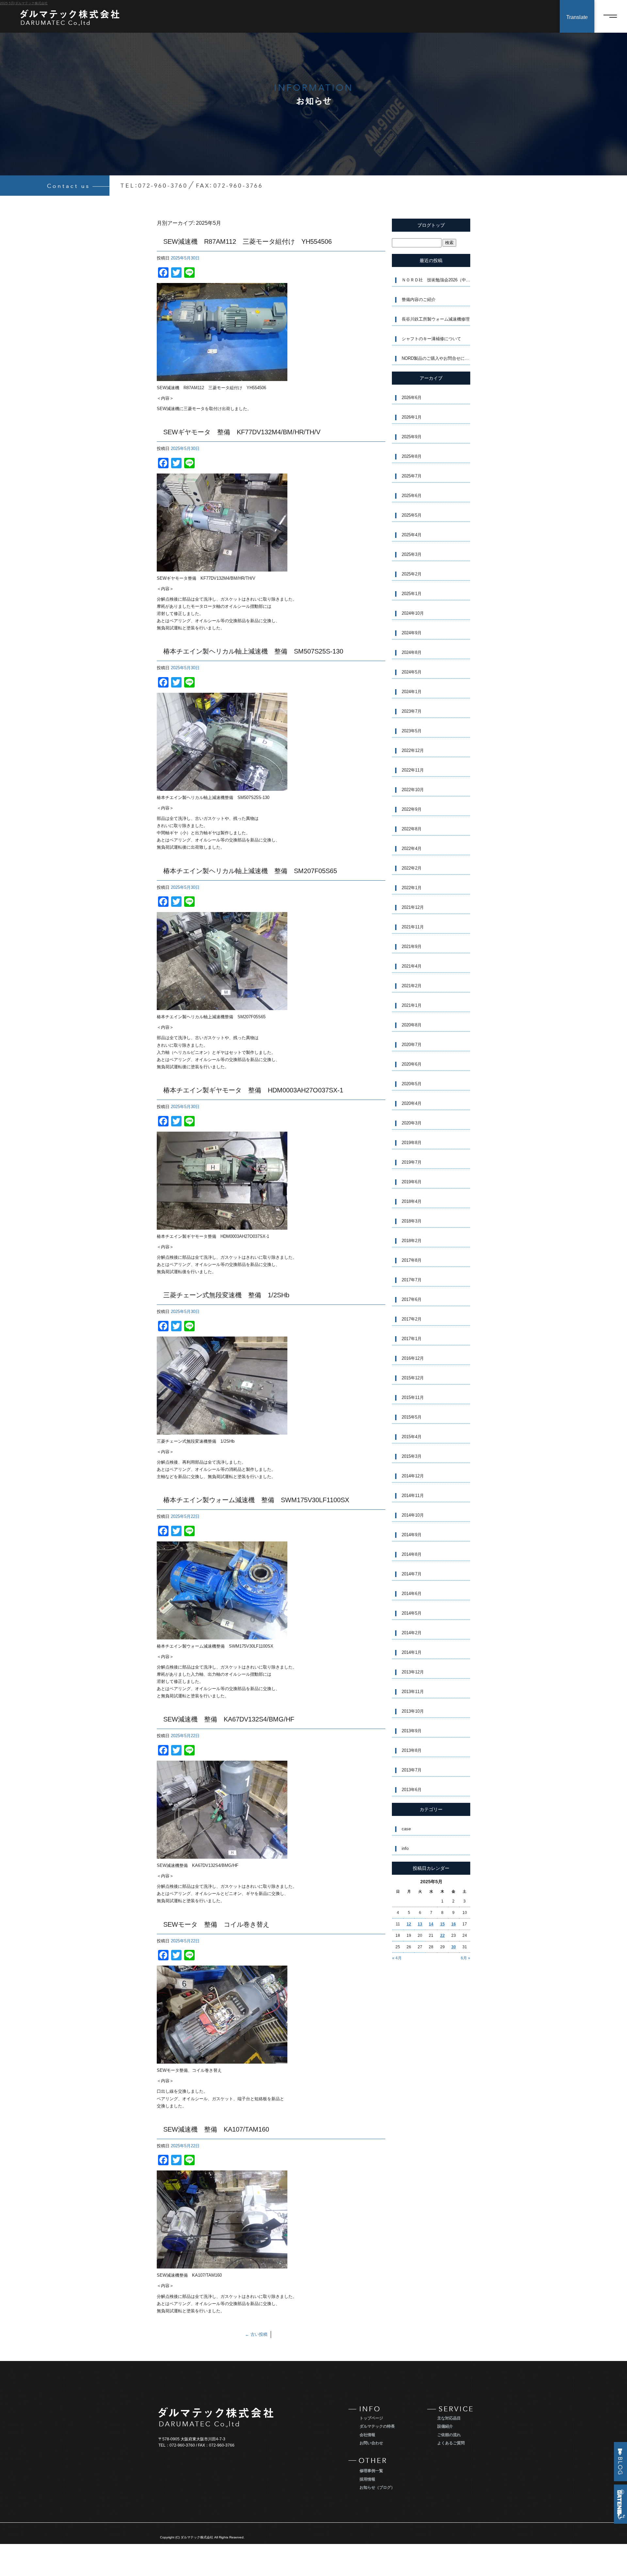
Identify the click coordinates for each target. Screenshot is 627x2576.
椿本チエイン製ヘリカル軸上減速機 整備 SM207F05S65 (250, 871)
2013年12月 (413, 1672)
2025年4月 (412, 535)
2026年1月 (412, 417)
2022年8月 (412, 829)
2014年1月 (412, 1652)
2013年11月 (413, 1692)
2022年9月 (412, 809)
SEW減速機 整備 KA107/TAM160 (216, 2129)
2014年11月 (413, 1496)
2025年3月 (412, 554)
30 (454, 1947)
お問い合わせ (371, 2443)
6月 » (466, 1958)
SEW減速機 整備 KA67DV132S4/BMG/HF (229, 1719)
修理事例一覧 (371, 2471)
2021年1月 (412, 1005)
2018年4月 (412, 1201)
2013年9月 (412, 1731)
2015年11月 (413, 1397)
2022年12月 (413, 750)
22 (442, 1936)
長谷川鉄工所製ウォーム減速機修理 (436, 319)
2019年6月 (412, 1182)
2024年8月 (412, 652)
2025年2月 (412, 574)
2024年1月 (412, 692)
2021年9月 (412, 947)
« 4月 (397, 1958)
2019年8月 (412, 1143)
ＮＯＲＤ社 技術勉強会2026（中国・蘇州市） (436, 280)
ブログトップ (431, 225)
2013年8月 (412, 1750)
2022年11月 (413, 770)
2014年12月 (413, 1476)
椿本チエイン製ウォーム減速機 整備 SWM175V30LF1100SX (256, 1500)
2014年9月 (412, 1535)
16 (454, 1924)
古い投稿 (256, 2334)
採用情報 (367, 2479)
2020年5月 (412, 1084)
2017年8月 (412, 1260)
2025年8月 (412, 456)
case (406, 1829)
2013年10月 (413, 1711)
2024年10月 (413, 613)
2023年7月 (412, 711)
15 (442, 1924)
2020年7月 (412, 1045)
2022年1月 (412, 888)
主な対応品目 (449, 2418)
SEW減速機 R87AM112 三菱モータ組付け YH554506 (248, 241)
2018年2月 (412, 1241)
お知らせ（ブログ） (377, 2487)
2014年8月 (412, 1554)
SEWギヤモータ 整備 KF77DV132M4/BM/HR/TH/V (242, 432)
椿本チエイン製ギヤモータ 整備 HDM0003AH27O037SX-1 (253, 1090)
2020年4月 (412, 1103)
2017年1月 (412, 1339)
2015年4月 (412, 1437)
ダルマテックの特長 (377, 2426)
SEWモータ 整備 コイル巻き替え (216, 1924)
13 (420, 1924)
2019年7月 (412, 1162)
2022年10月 (413, 790)
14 (431, 1924)
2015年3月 (412, 1456)
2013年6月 (412, 1790)
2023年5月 (412, 731)
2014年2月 (412, 1633)
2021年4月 (412, 966)
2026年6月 (412, 398)
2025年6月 (412, 496)
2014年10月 (413, 1515)
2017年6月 (412, 1299)
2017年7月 (412, 1280)
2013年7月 (412, 1770)
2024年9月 (412, 633)
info (405, 1848)
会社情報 (367, 2435)
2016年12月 (413, 1358)
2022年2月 (412, 868)
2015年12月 (413, 1378)
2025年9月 (412, 437)
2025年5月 (412, 515)
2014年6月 (412, 1594)
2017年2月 (412, 1319)
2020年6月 (412, 1064)
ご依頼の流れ (449, 2435)
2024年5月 (412, 672)
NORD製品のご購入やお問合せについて (436, 358)
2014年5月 (412, 1613)
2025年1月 (412, 594)
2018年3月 (412, 1221)
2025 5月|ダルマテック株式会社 (24, 3)
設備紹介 (445, 2426)
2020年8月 (412, 1025)
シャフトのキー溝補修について (431, 339)
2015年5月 (412, 1417)
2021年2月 (412, 986)
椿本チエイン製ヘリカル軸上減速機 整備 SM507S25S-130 (253, 651)
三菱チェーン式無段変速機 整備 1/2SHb (226, 1295)
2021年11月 (413, 927)
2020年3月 (412, 1123)
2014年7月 (412, 1574)
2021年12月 (413, 907)
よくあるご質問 (451, 2443)
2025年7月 (412, 476)
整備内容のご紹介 (419, 299)
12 (409, 1924)
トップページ (371, 2418)
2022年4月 (412, 848)
